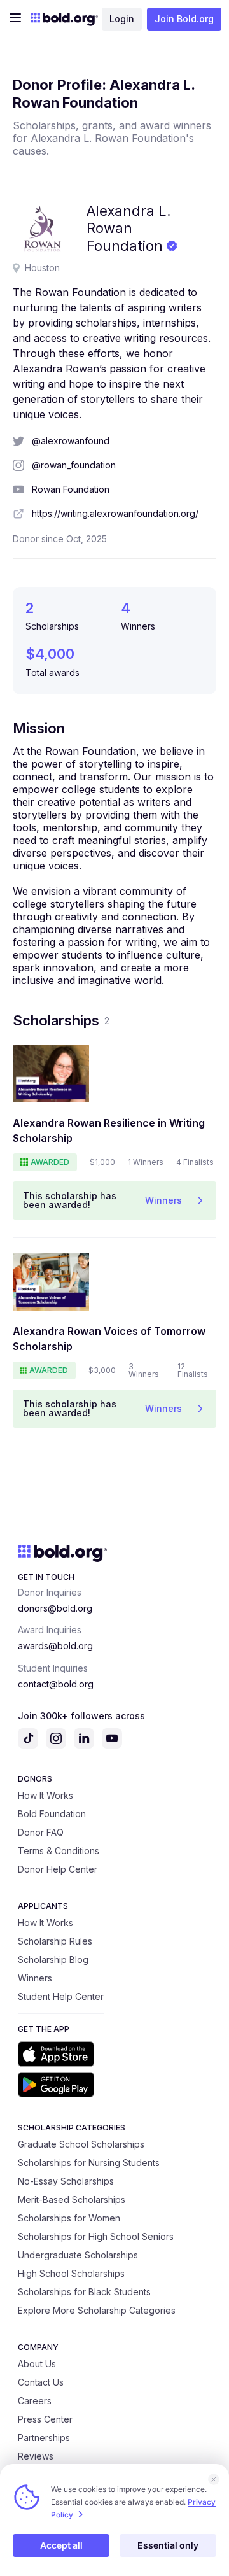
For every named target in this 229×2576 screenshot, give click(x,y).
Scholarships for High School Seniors (96, 2236)
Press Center (45, 2419)
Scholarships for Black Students (84, 2292)
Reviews (36, 2456)
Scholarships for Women (69, 2218)
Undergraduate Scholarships (78, 2255)
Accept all (61, 2545)
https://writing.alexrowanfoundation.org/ (115, 513)
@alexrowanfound (71, 441)
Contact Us (41, 2382)
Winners (35, 1978)
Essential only (168, 2545)
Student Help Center (61, 1996)
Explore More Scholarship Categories (97, 2310)
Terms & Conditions (59, 1851)
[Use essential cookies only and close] (214, 2479)
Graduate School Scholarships (81, 2144)
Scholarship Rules (55, 1941)
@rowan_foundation (74, 465)
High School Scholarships (71, 2273)
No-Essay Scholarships (66, 2181)
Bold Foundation (52, 1814)
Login (122, 19)
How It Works (45, 1795)
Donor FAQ (41, 1832)
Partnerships (44, 2438)
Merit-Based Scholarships (72, 2199)
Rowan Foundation (71, 489)
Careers (35, 2401)
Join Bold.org (184, 19)
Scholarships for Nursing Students (89, 2163)
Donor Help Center (58, 1869)
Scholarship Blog (53, 1960)
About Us (37, 2364)
